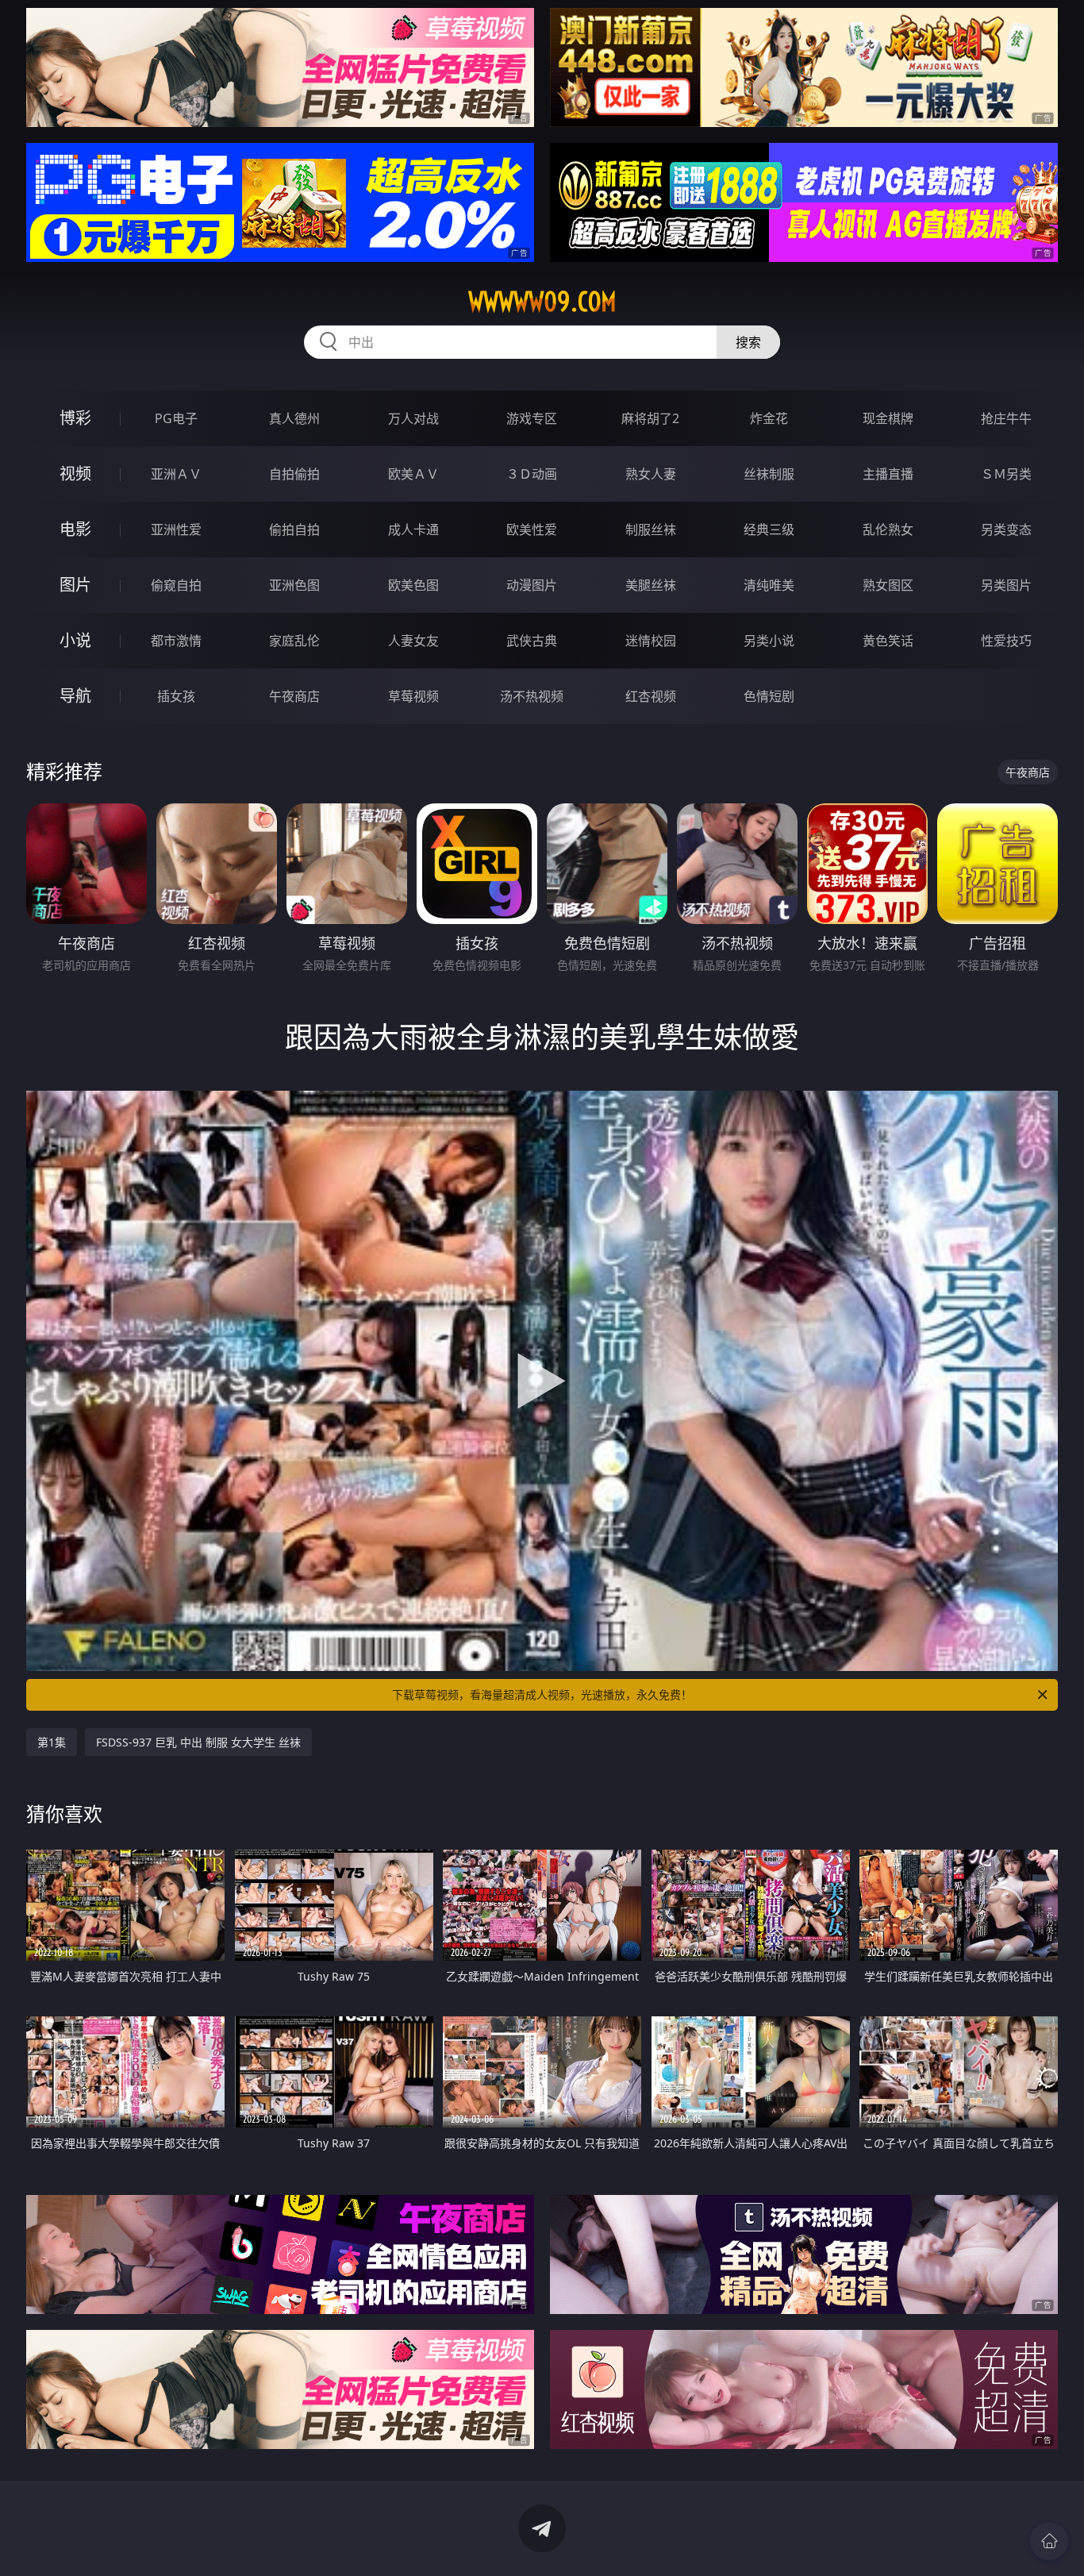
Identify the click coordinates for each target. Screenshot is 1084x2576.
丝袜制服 (769, 474)
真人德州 (294, 418)
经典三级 (769, 529)
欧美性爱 (532, 529)
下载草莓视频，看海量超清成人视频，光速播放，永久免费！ (542, 1694)
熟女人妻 (651, 474)
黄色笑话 (888, 641)
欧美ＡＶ (413, 474)
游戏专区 (532, 418)
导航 (75, 696)
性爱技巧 (1006, 641)
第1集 (52, 1742)
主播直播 (888, 474)
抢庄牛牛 (1006, 418)
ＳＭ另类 (1006, 474)
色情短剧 (769, 696)
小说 (75, 640)
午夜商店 (294, 696)
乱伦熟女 (888, 529)
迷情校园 (651, 641)
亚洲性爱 (176, 529)
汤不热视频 (532, 696)
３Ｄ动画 (532, 474)
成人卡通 (413, 529)
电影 (75, 529)
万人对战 (413, 418)
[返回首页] (1049, 2541)
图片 (75, 585)
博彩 (75, 418)
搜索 (748, 342)
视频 (75, 474)
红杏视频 (651, 696)
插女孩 (176, 696)
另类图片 (1006, 585)
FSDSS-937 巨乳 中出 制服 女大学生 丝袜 (198, 1742)
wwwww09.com (542, 302)
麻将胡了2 (650, 418)
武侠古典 (532, 641)
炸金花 (769, 418)
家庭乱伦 (294, 641)
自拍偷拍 (294, 474)
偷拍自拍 (294, 529)
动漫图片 (532, 585)
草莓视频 (413, 696)
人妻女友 (413, 641)
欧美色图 (413, 585)
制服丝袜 (651, 529)
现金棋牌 (888, 418)
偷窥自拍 (176, 585)
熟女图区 (888, 585)
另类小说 (769, 641)
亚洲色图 (294, 585)
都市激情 (176, 641)
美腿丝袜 (651, 585)
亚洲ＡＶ (176, 474)
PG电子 (176, 418)
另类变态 (1006, 529)
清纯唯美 (769, 585)
